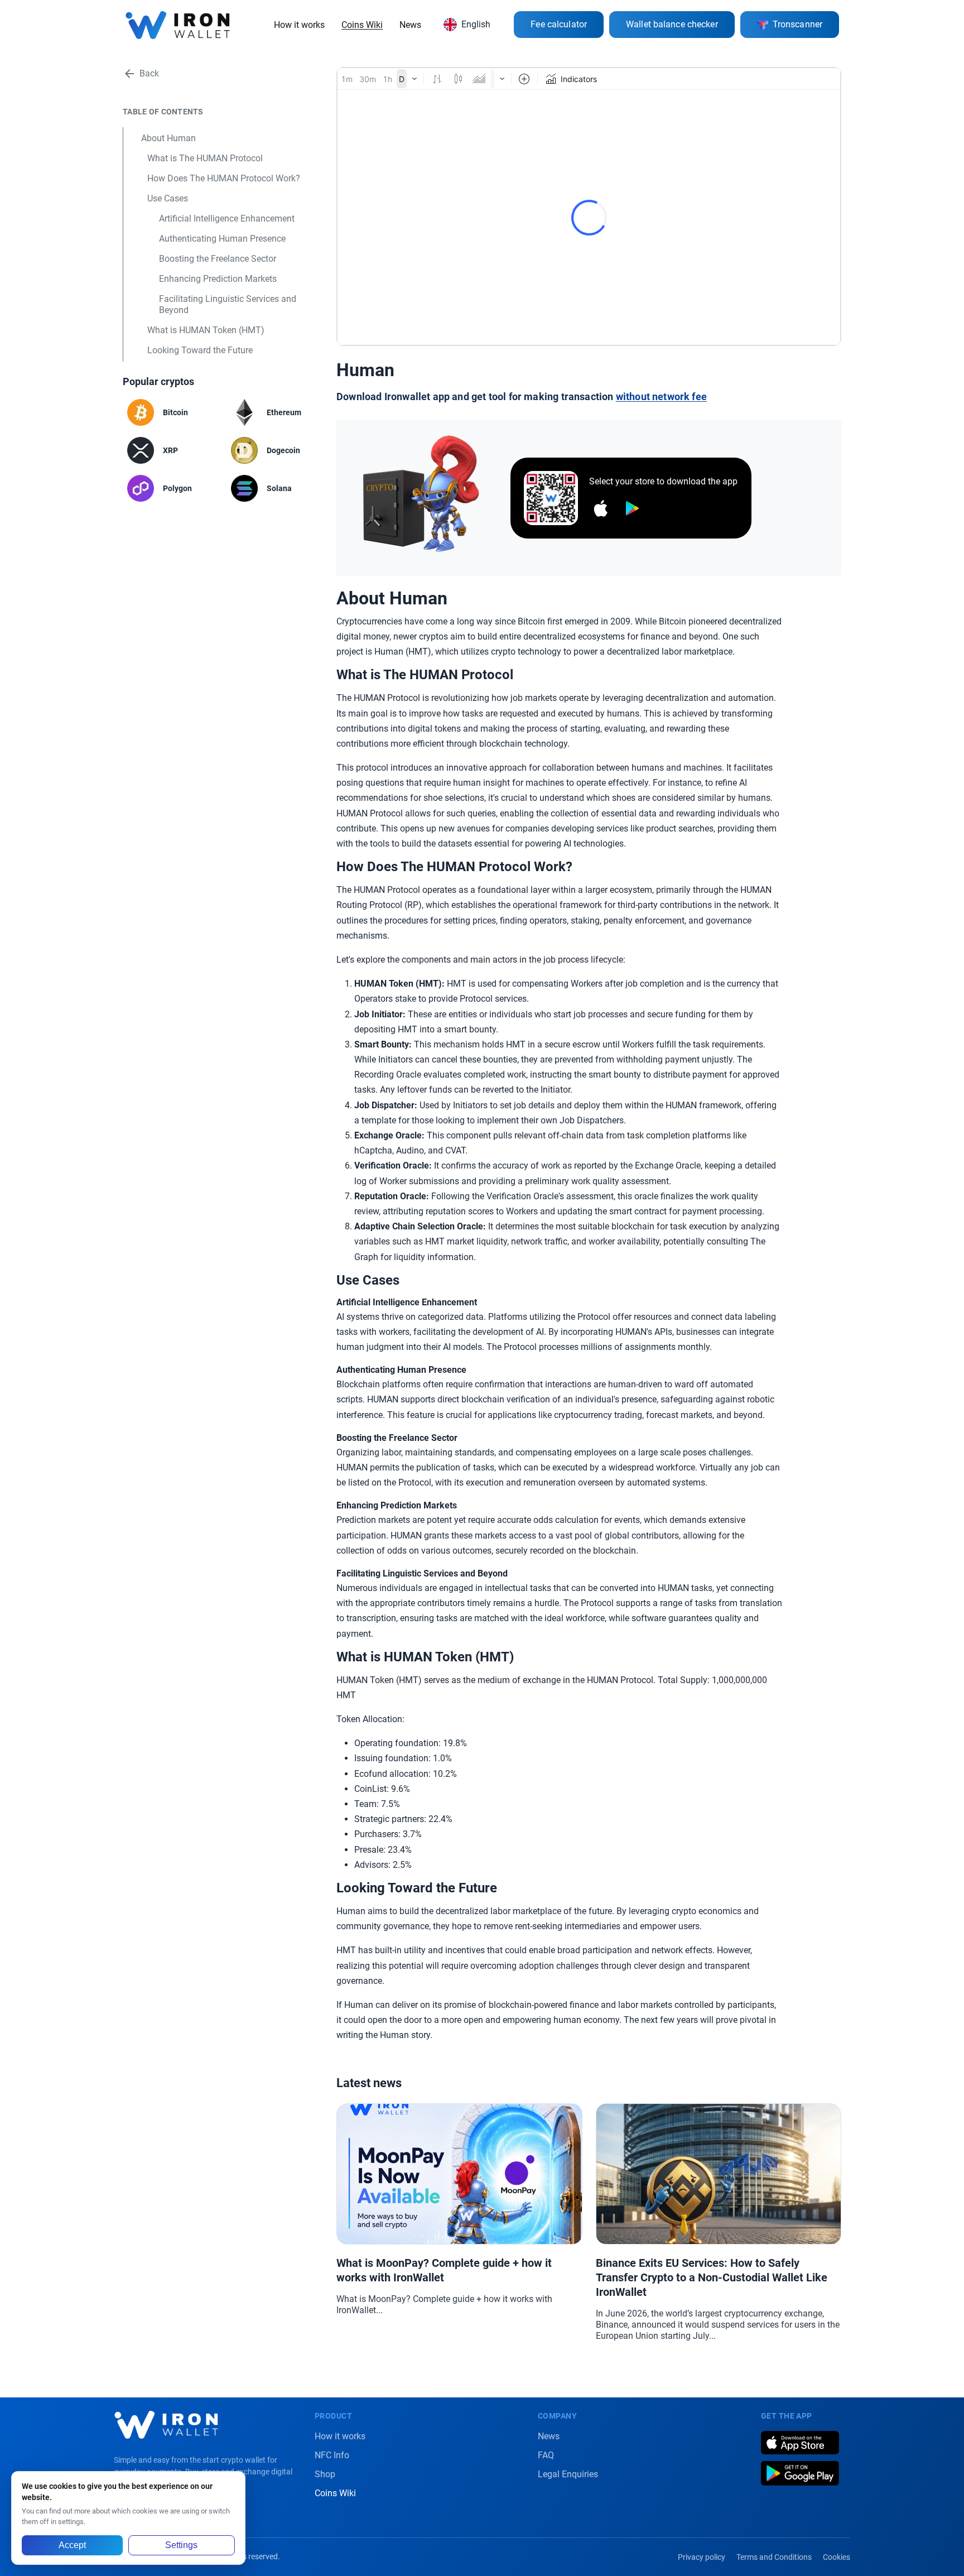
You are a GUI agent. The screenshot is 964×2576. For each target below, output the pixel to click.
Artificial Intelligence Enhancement (227, 218)
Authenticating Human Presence (222, 239)
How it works (299, 25)
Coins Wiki (362, 25)
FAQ (546, 2455)
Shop (325, 2474)
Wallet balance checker (672, 24)
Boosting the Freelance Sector (218, 259)
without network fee (661, 397)
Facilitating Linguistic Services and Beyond (228, 304)
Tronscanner (797, 24)
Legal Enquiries (568, 2474)
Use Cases (168, 198)
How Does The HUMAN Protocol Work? (224, 178)
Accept (72, 2545)
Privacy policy (702, 2557)
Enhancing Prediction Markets (218, 279)
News (410, 25)
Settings (181, 2545)
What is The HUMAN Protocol (205, 158)
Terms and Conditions (774, 2557)
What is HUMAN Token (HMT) (206, 330)
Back (149, 73)
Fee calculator (559, 24)
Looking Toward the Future (200, 350)
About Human (168, 138)
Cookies (837, 2557)
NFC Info (332, 2455)
